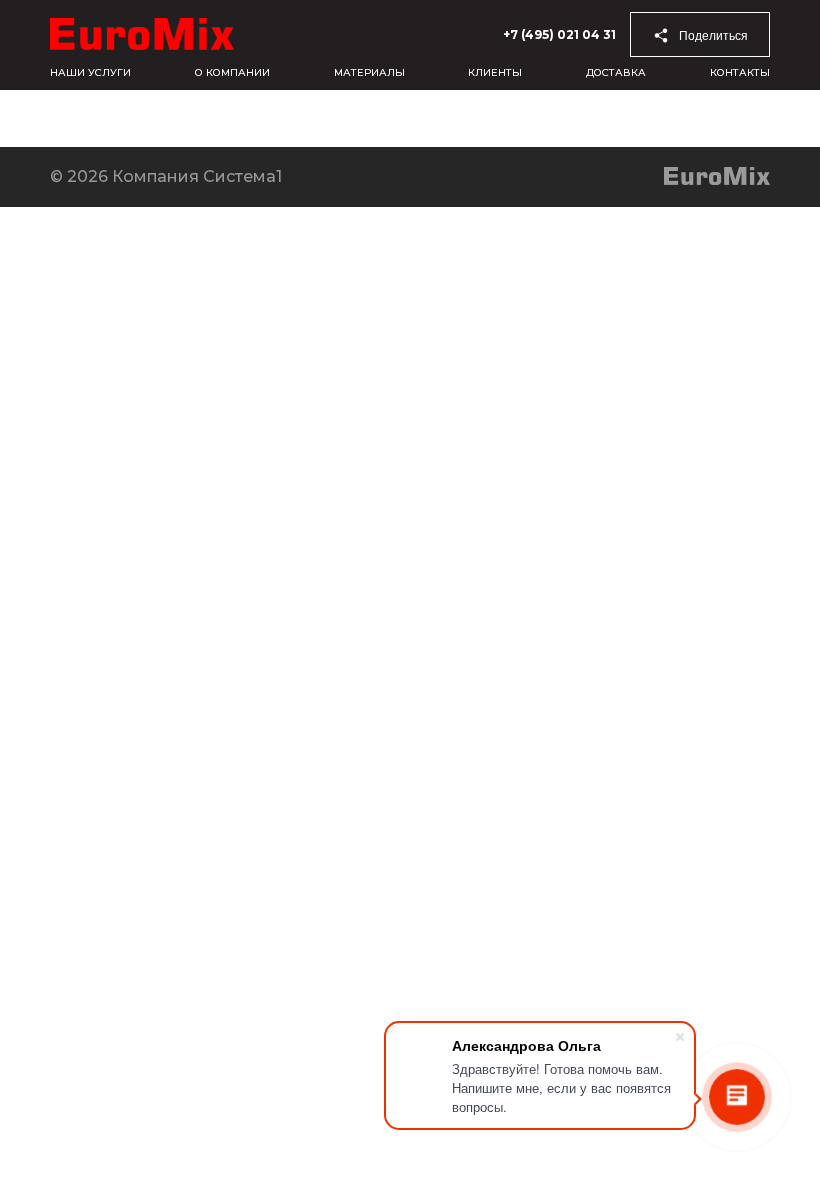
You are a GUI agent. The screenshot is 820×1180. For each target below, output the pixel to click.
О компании (232, 72)
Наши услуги (90, 72)
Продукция (285, 118)
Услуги (401, 118)
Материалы (369, 72)
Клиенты (495, 72)
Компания (47, 118)
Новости (163, 118)
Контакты (740, 72)
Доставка (616, 72)
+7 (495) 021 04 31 (559, 34)
